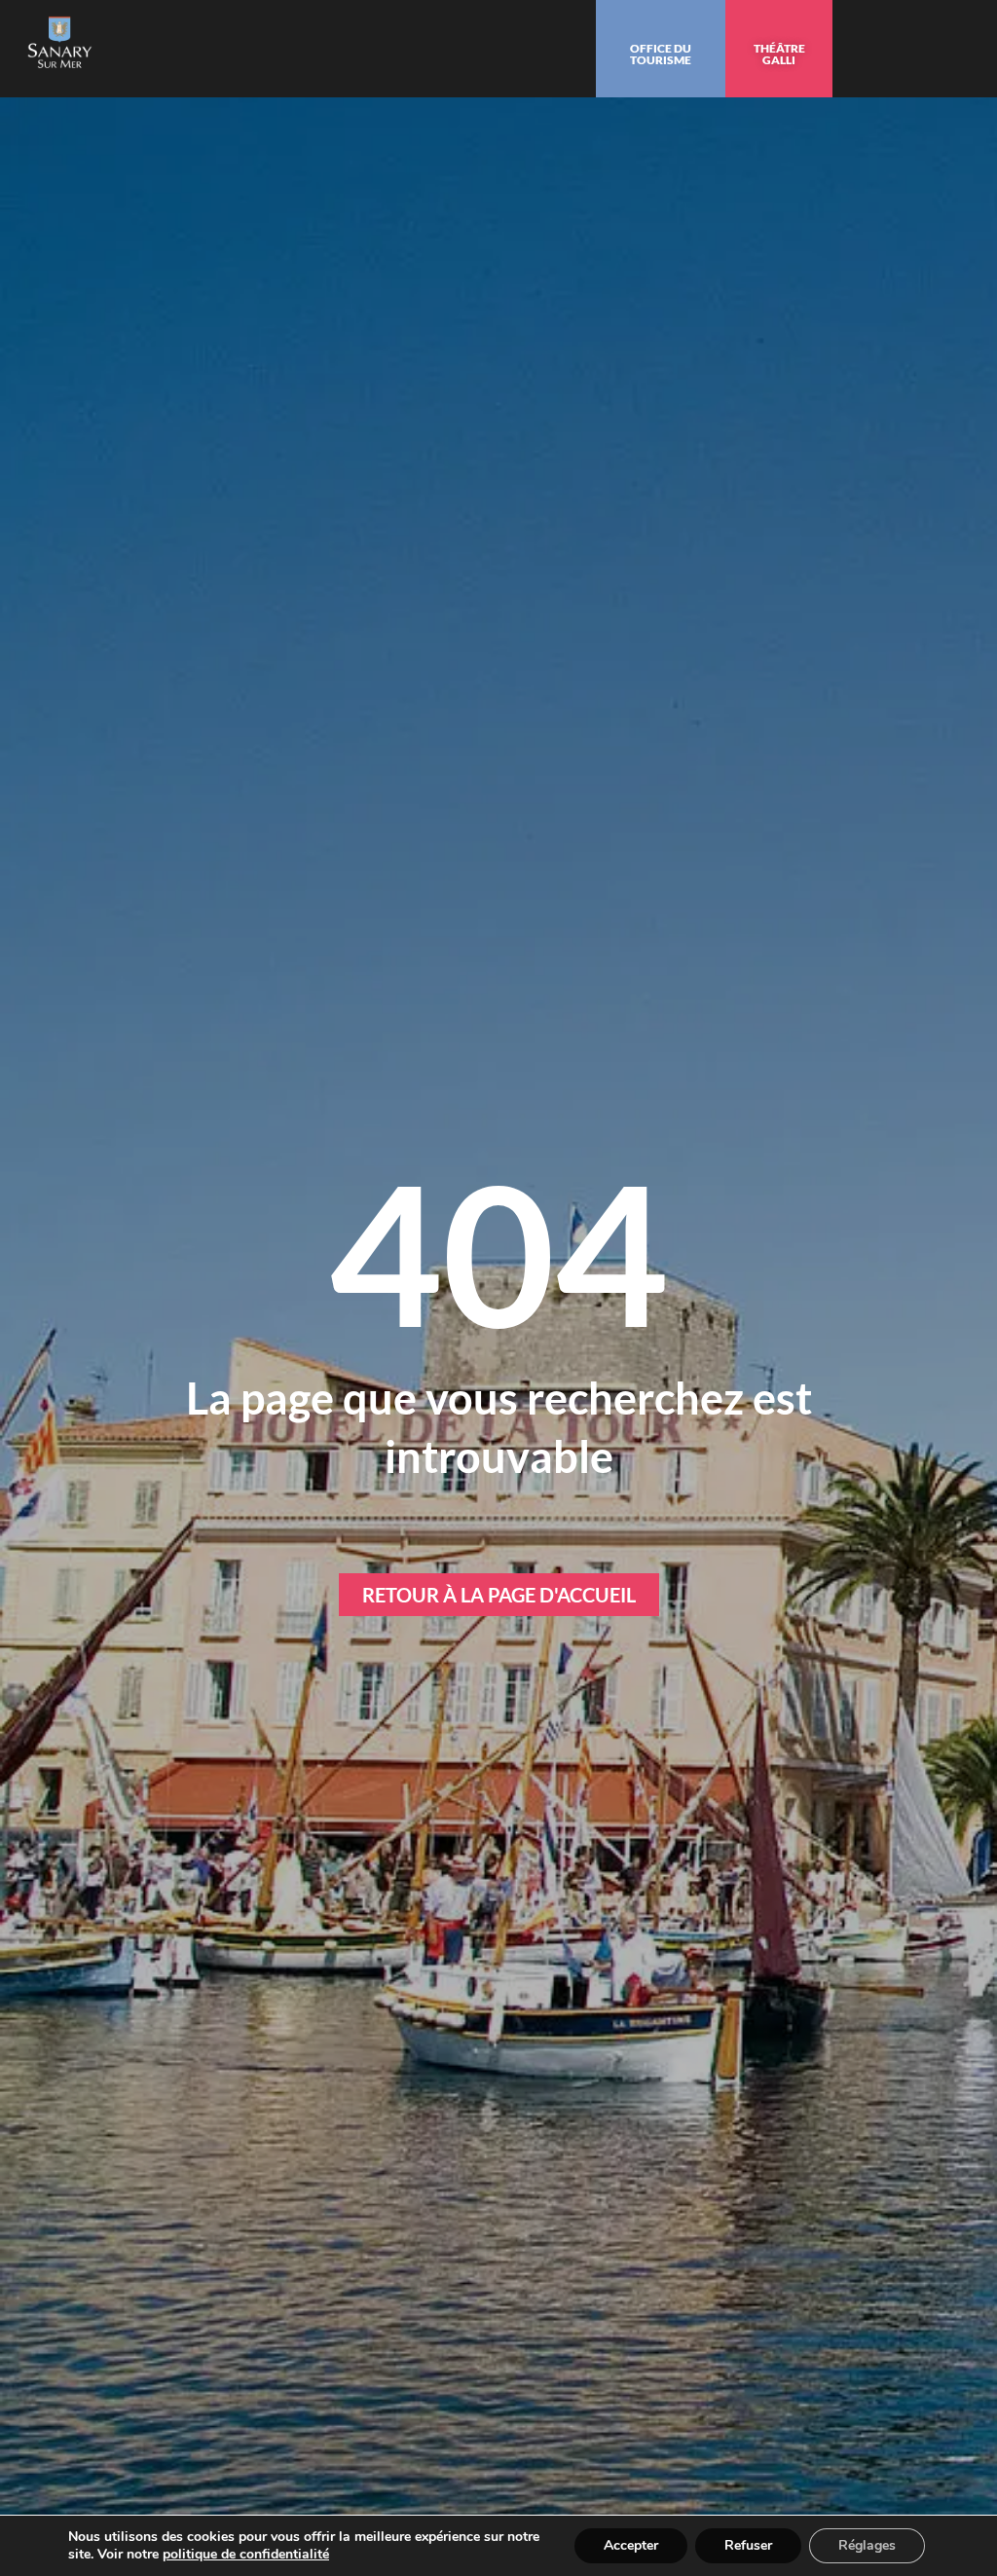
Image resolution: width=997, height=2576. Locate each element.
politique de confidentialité (246, 2554)
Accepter (631, 2545)
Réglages (867, 2545)
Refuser (748, 2545)
